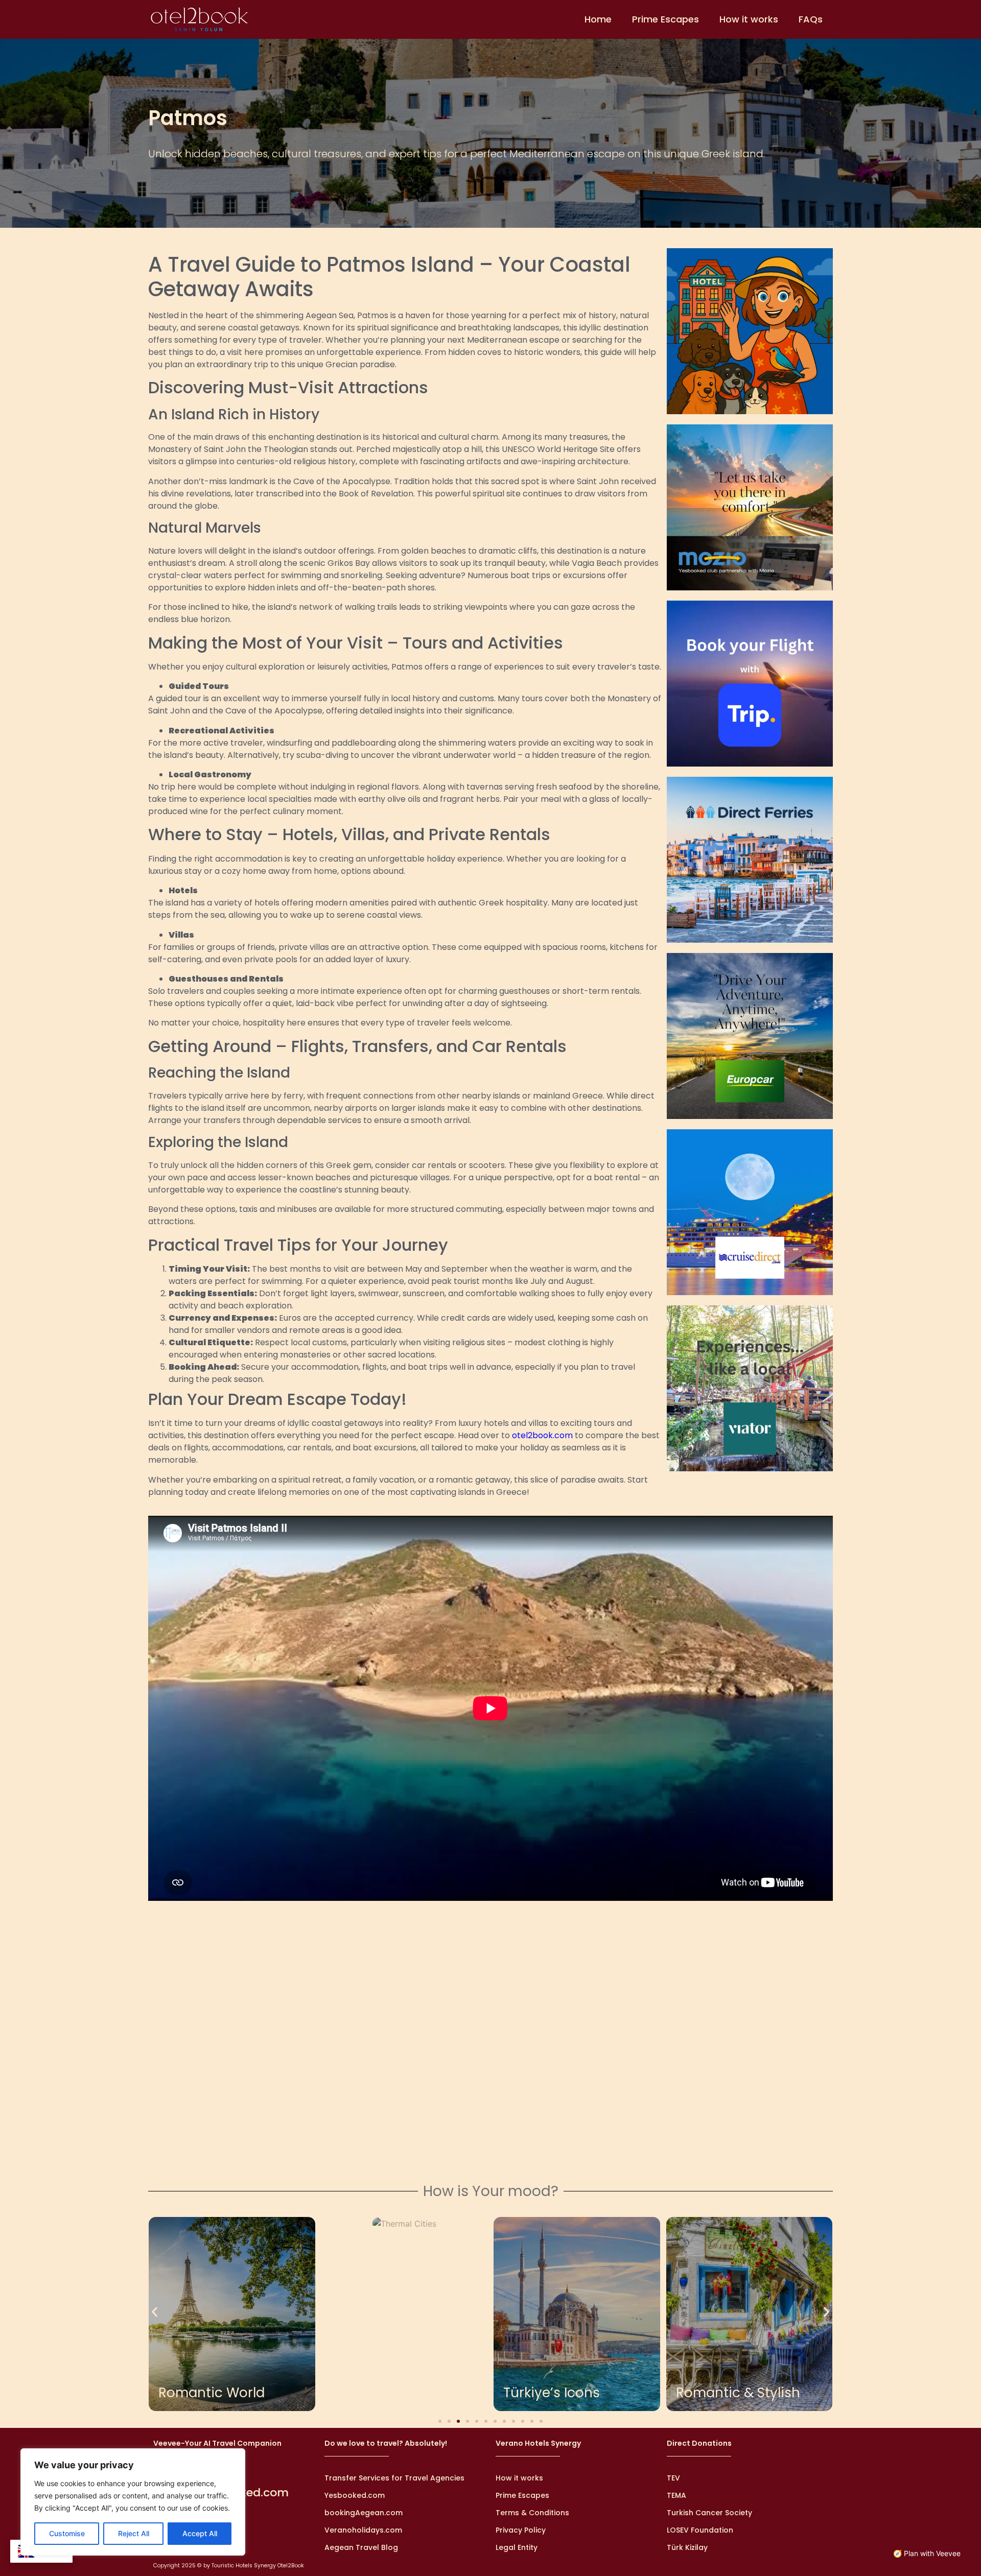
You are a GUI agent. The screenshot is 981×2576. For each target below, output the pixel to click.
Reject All (134, 2533)
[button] (155, 2312)
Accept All (200, 2533)
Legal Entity (517, 2547)
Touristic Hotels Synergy (244, 2566)
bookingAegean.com (364, 2513)
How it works (749, 19)
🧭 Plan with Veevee (927, 2553)
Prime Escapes (665, 19)
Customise (67, 2533)
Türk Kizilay (687, 2547)
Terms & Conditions (532, 2513)
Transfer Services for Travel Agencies (394, 2478)
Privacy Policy (521, 2530)
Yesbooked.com (355, 2495)
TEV (673, 2478)
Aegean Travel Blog (361, 2547)
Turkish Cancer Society (709, 2513)
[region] (133, 2502)
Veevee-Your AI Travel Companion (217, 2443)
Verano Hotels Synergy (538, 2443)
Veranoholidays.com (363, 2530)
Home (598, 19)
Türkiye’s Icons (552, 2393)
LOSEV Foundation (700, 2530)
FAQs (811, 19)
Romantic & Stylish (738, 2393)
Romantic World (212, 2393)
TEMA (676, 2495)
